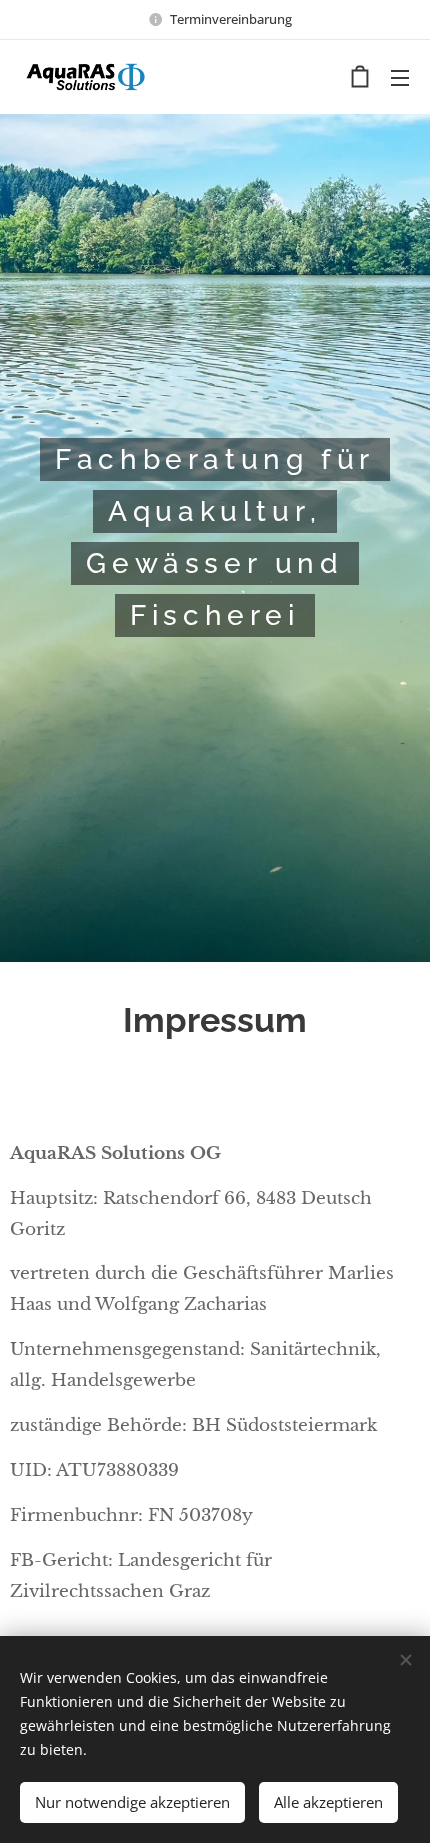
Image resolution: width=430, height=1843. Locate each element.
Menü (400, 77)
